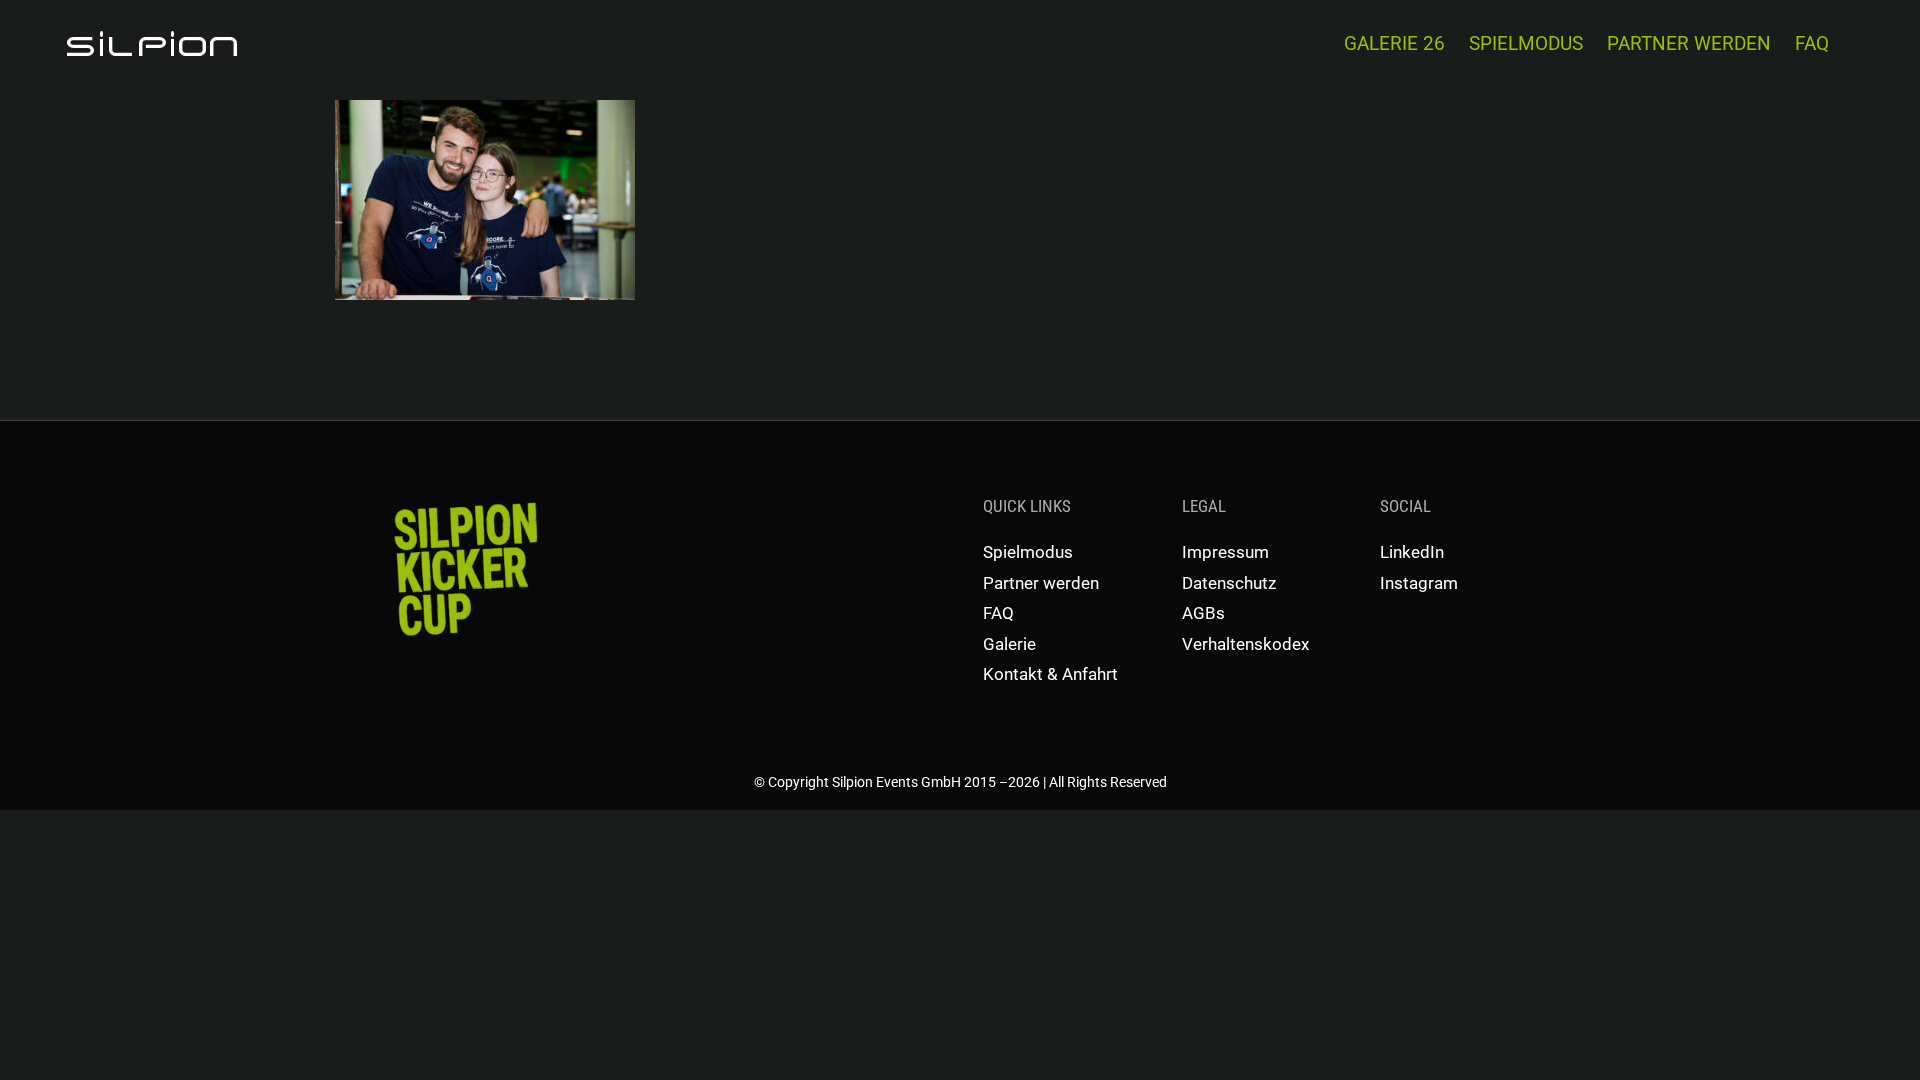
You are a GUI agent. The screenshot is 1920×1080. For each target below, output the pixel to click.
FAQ (998, 613)
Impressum (1225, 552)
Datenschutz (1229, 583)
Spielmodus (1028, 552)
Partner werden (1041, 583)
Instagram (1419, 583)
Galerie (1009, 644)
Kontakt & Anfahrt (1050, 674)
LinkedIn (1412, 552)
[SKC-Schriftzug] (463, 501)
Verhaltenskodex (1245, 644)
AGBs (1203, 613)
